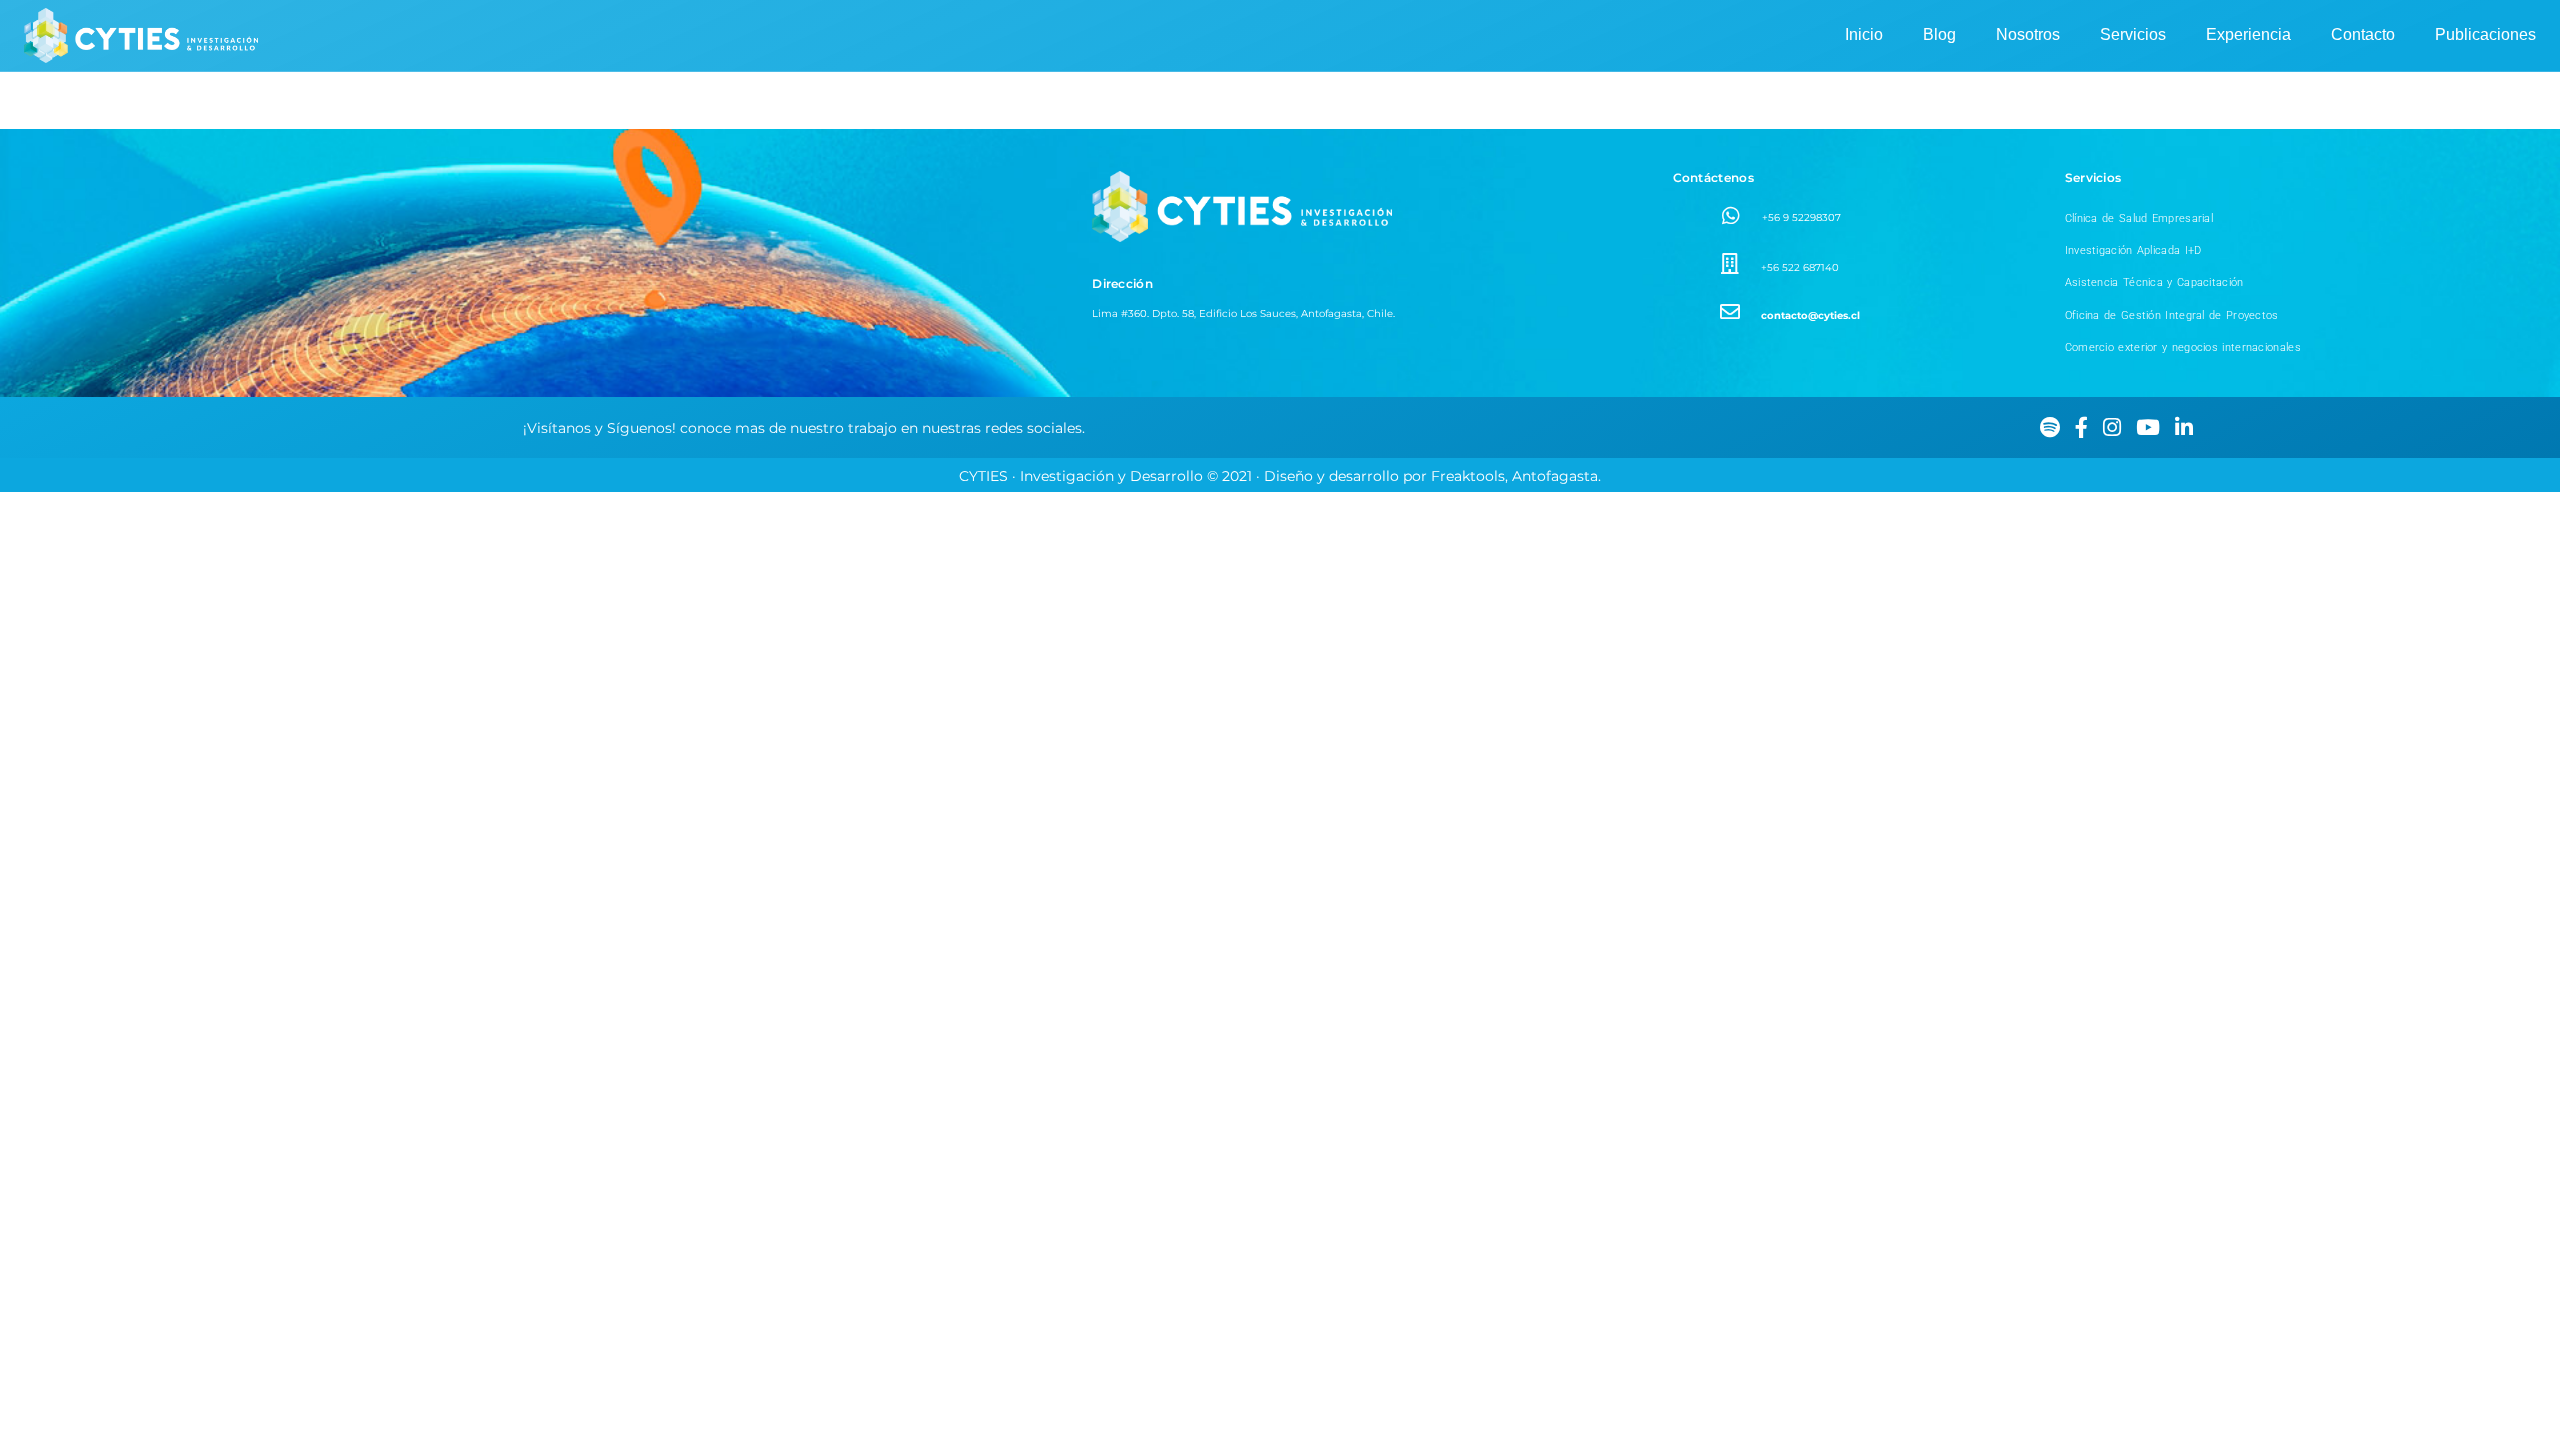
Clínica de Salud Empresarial (2139, 218)
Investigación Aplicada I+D (2133, 250)
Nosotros (2028, 34)
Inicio (1864, 34)
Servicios (2133, 34)
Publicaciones (2485, 34)
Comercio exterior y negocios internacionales (2183, 347)
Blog (1939, 34)
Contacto (2363, 34)
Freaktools (1468, 476)
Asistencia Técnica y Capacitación (2154, 282)
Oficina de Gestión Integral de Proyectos (2172, 315)
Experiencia (2248, 34)
